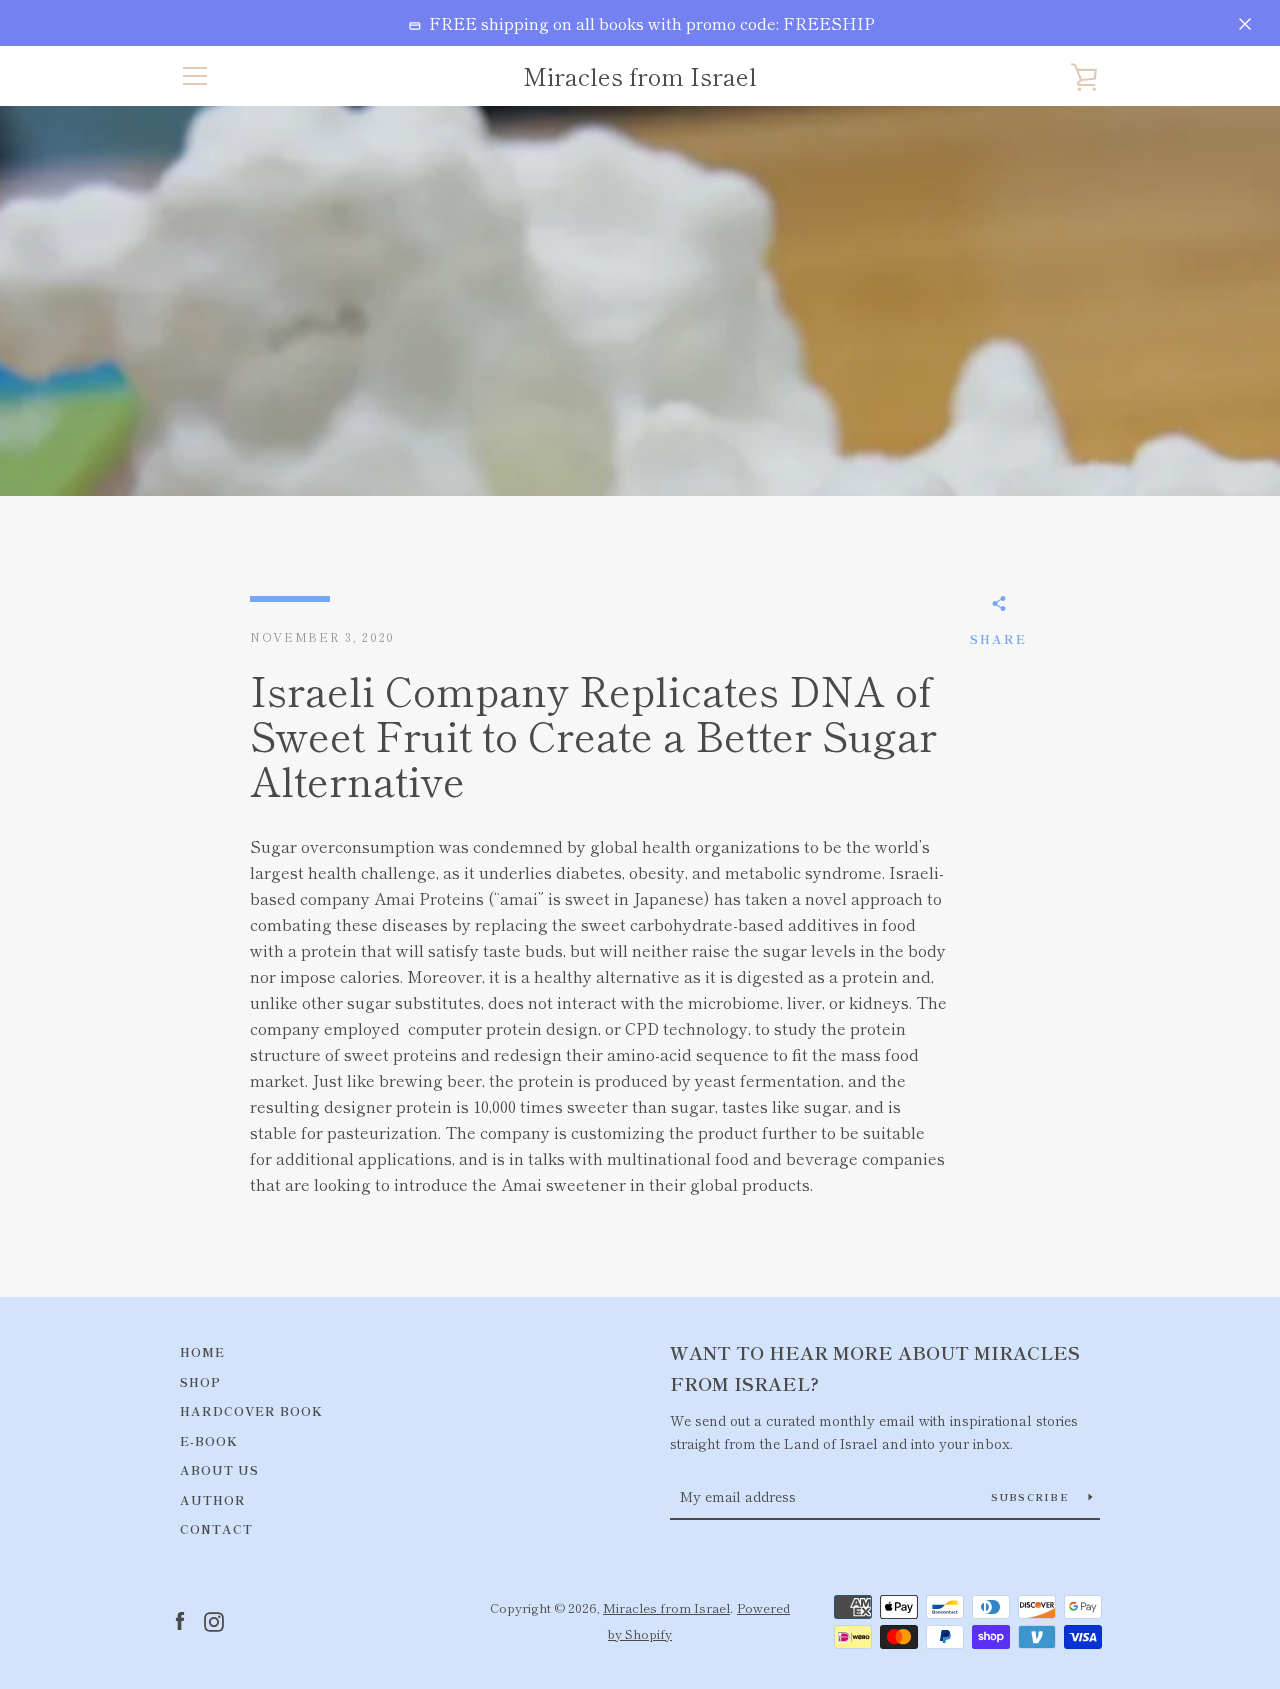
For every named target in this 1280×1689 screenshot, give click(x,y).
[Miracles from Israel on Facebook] (180, 1619)
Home (202, 1351)
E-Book (209, 1440)
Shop (200, 1381)
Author (213, 1499)
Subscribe (1032, 1496)
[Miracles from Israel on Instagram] (214, 1619)
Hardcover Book (251, 1410)
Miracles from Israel (640, 76)
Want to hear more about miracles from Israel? (875, 1367)
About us (219, 1469)
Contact (216, 1528)
